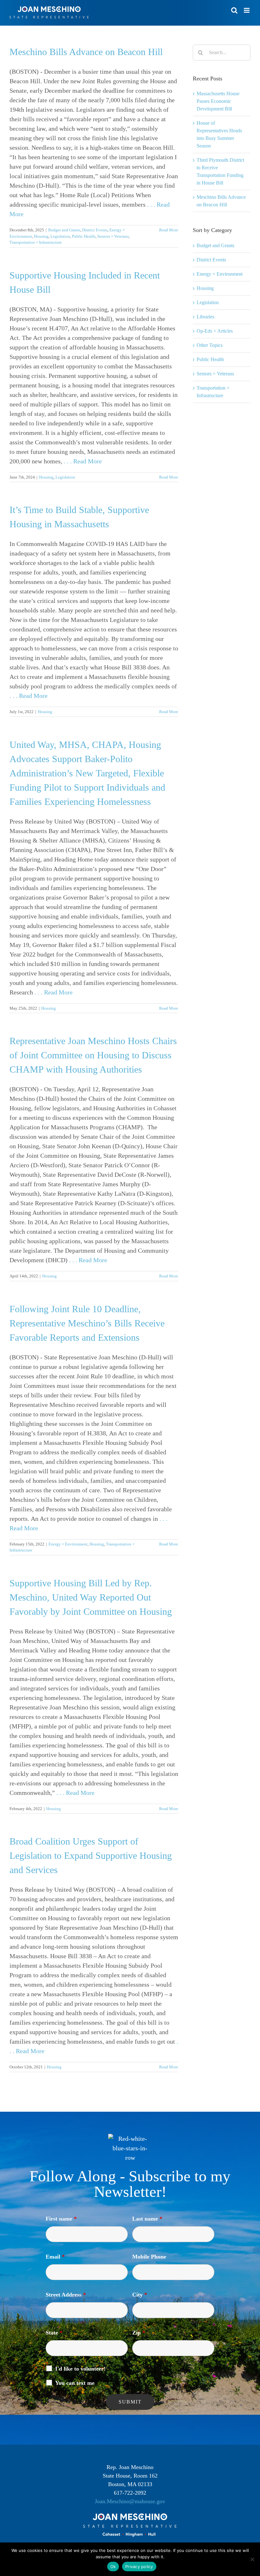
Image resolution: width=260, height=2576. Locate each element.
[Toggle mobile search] (234, 10)
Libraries (205, 317)
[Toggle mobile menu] (247, 10)
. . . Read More (83, 461)
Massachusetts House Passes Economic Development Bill (218, 101)
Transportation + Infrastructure (36, 242)
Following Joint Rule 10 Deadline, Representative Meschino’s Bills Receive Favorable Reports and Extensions (87, 1323)
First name (61, 2219)
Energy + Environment (68, 1544)
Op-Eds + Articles (215, 331)
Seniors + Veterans (113, 236)
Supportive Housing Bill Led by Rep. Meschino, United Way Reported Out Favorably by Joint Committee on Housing (91, 1597)
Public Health (84, 236)
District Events (95, 230)
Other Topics (210, 345)
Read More (169, 230)
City (140, 2295)
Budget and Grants (64, 230)
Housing (41, 236)
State (54, 2333)
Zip (139, 2333)
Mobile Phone (149, 2257)
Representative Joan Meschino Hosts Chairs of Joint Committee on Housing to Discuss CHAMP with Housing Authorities (93, 1055)
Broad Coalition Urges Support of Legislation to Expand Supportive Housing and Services (91, 1855)
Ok (113, 2567)
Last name (147, 2219)
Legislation (60, 236)
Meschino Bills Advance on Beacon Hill (86, 52)
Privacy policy (139, 2567)
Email (55, 2257)
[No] (252, 2559)
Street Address (66, 2295)
